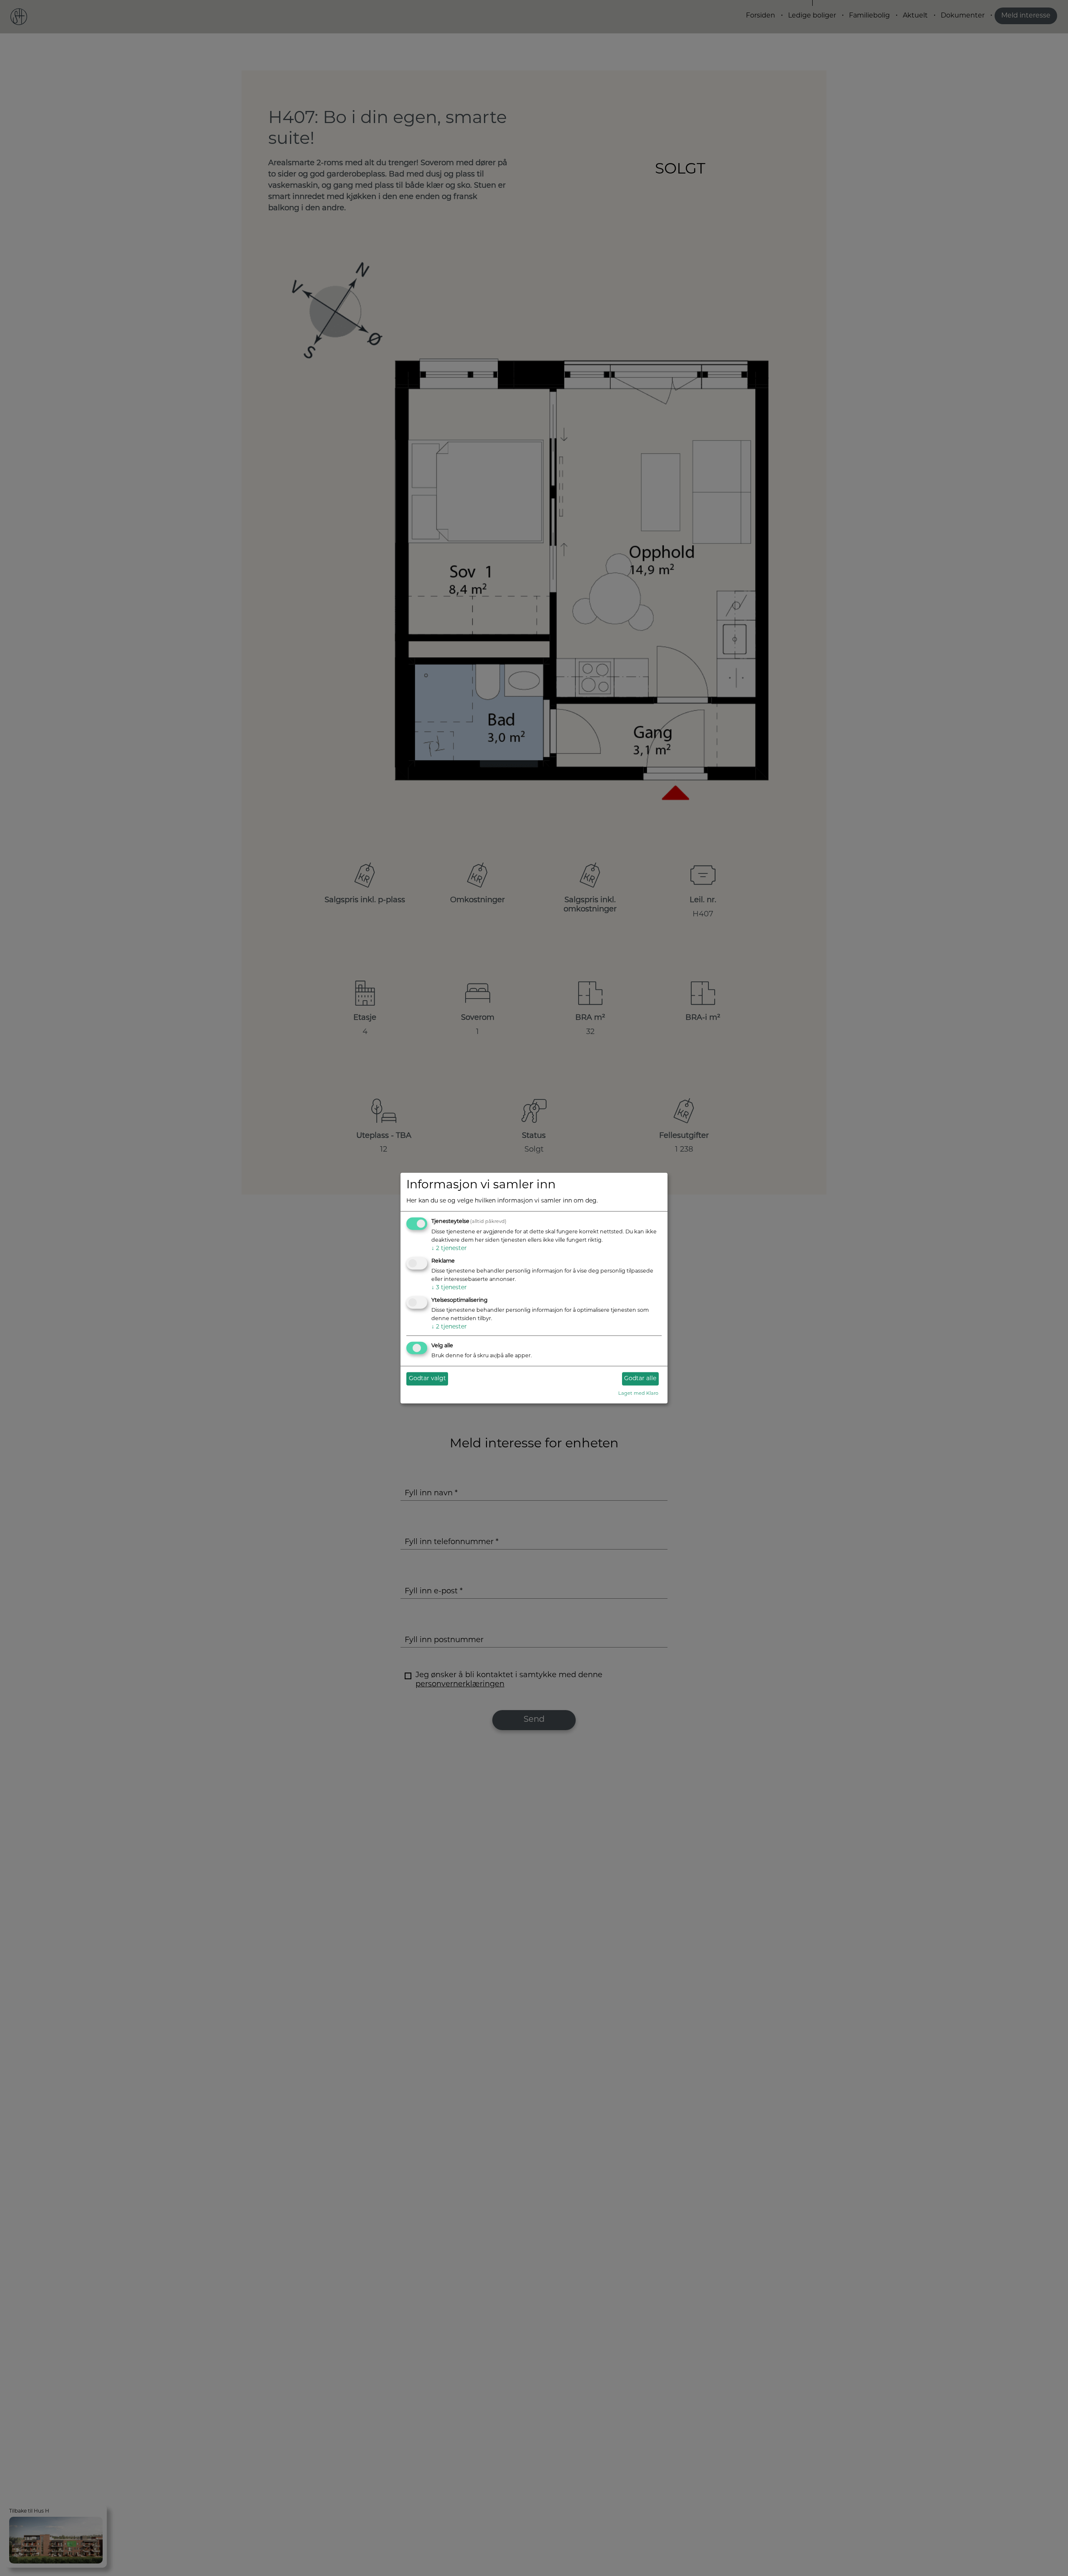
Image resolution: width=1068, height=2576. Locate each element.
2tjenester (449, 1249)
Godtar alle (640, 1379)
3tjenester (449, 1288)
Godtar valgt (427, 1379)
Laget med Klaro (638, 1394)
